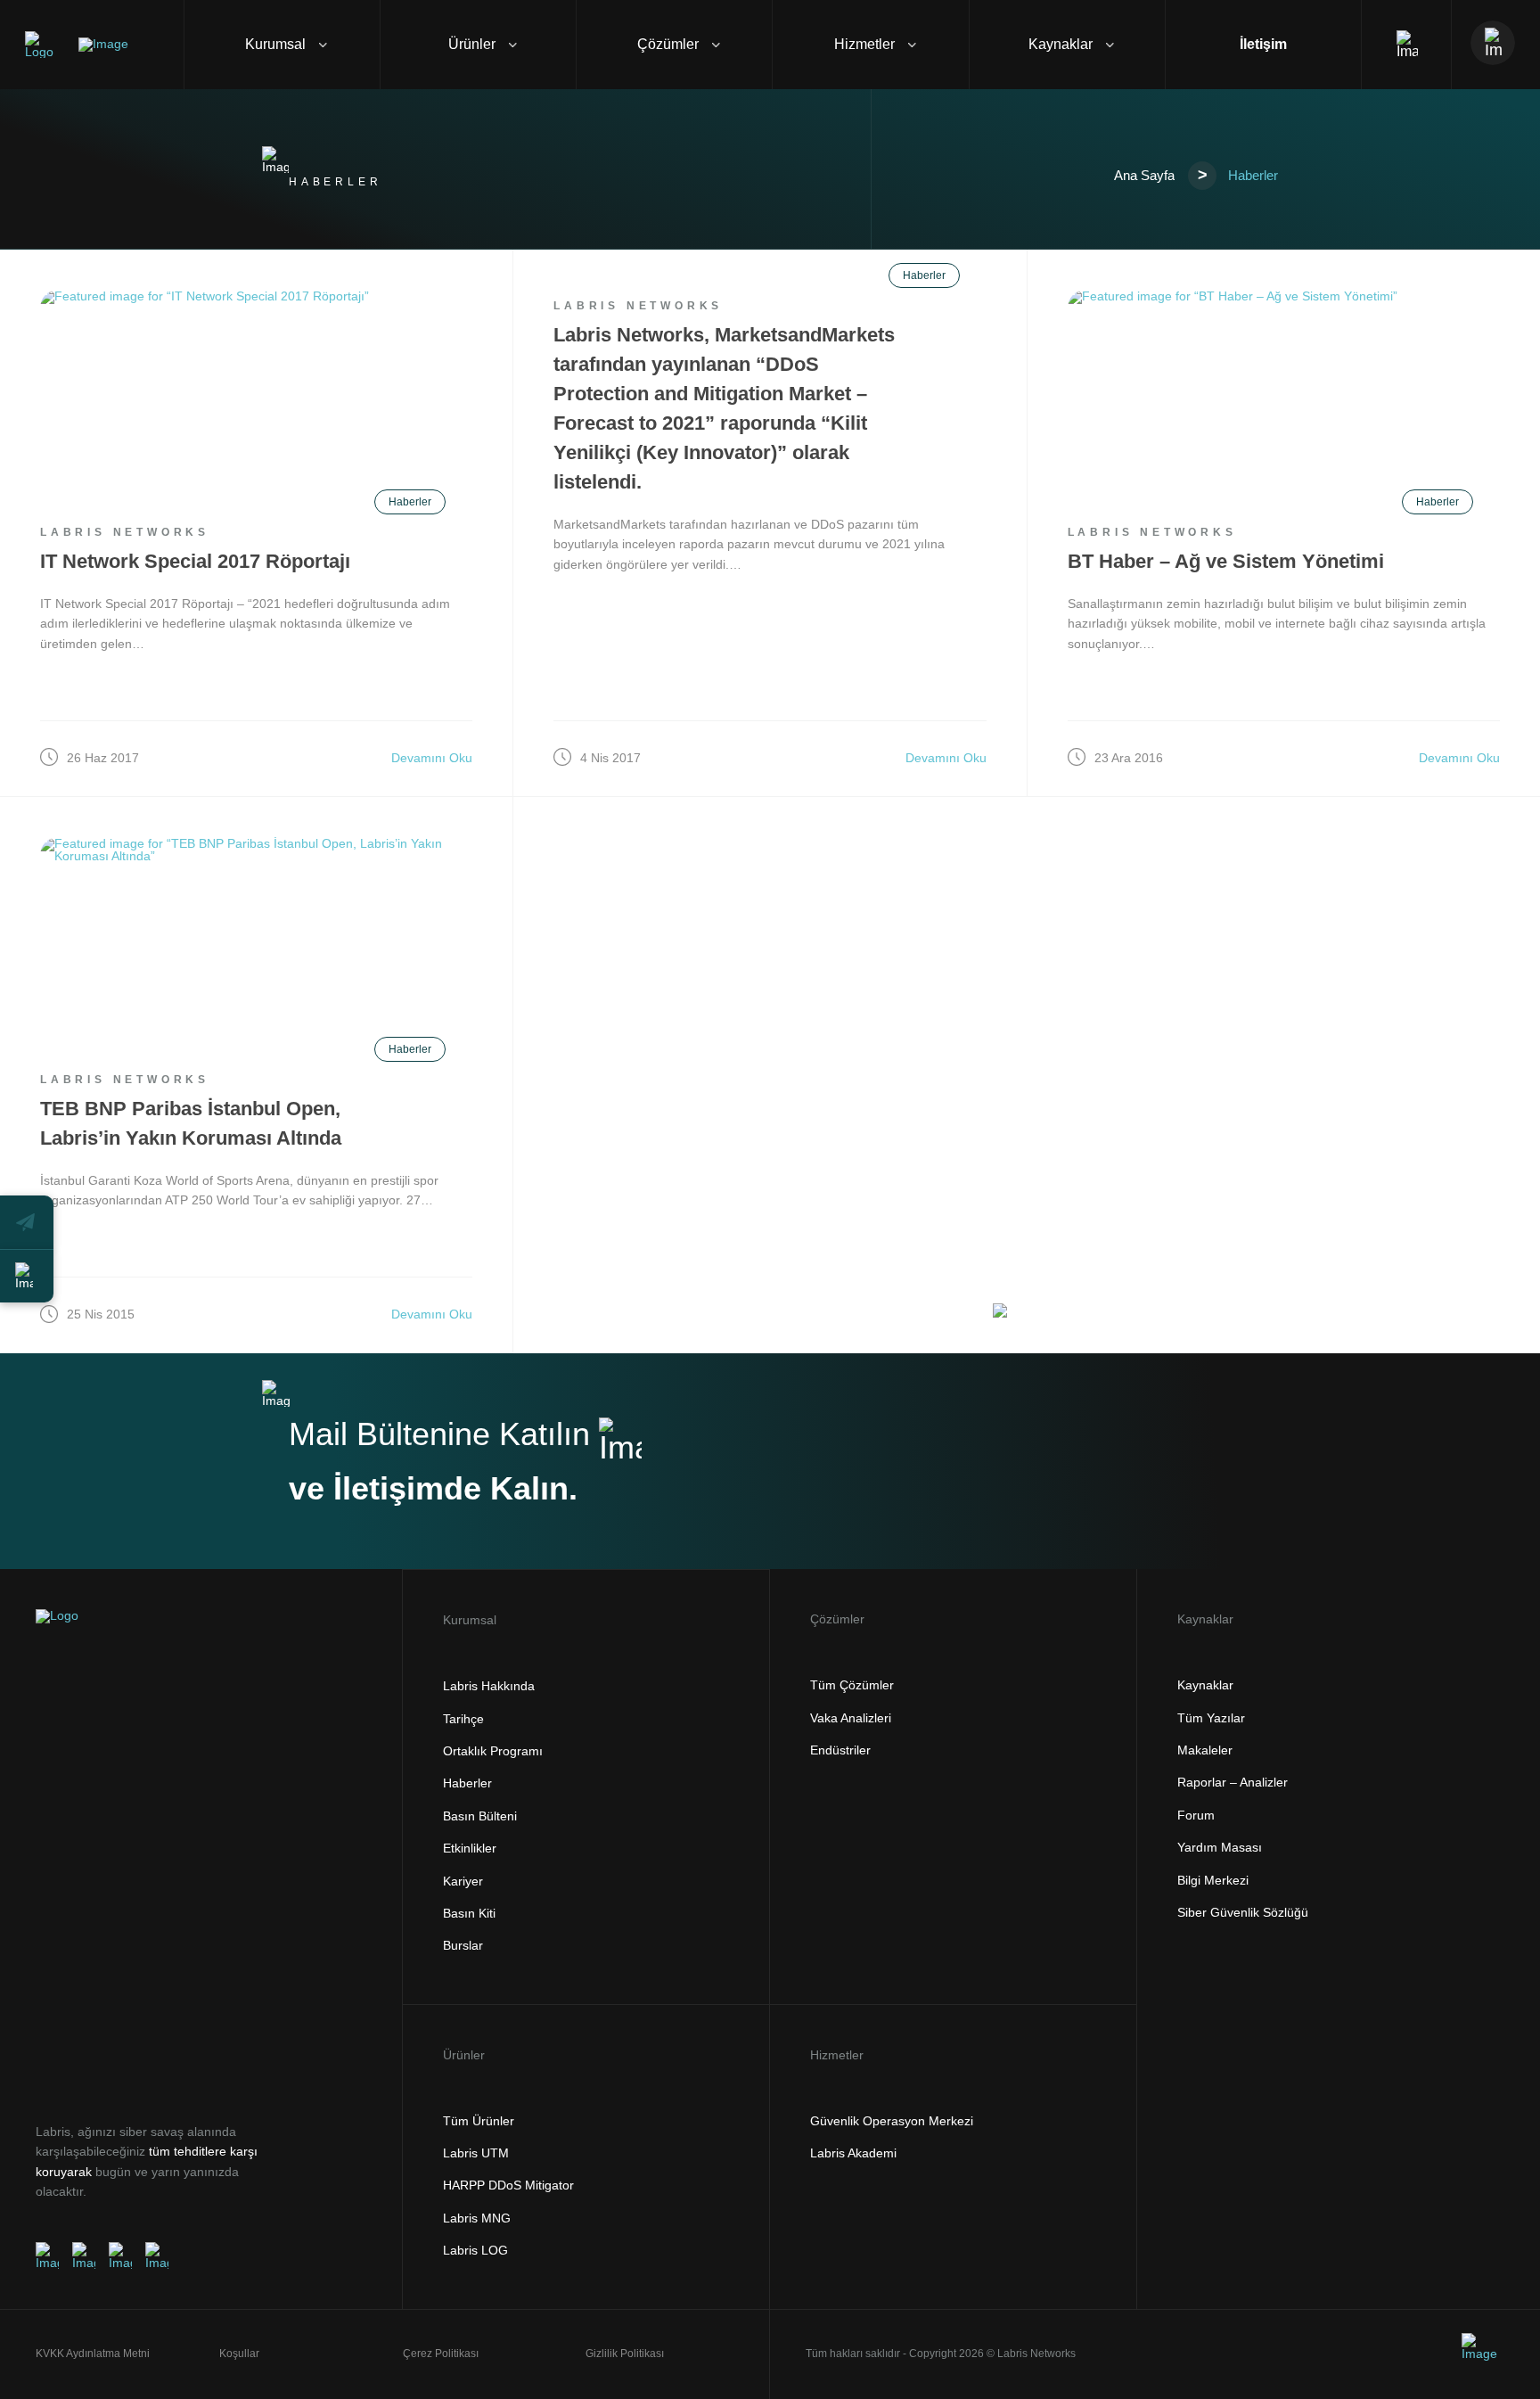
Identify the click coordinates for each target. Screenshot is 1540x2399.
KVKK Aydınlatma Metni (93, 2354)
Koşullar (239, 2354)
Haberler (410, 502)
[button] (27, 1222)
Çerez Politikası (441, 2354)
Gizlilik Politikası (625, 2354)
